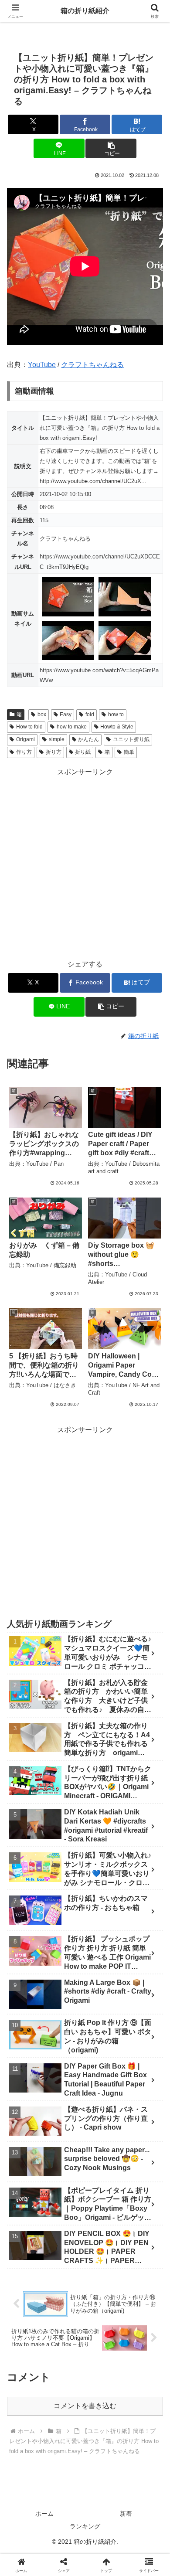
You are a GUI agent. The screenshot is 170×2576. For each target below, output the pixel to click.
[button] (111, 148)
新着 (126, 2514)
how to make (72, 727)
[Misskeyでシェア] (142, 2296)
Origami (25, 739)
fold (90, 715)
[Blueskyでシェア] (104, 2296)
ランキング (85, 2526)
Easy (66, 715)
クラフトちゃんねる (92, 365)
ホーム (44, 2514)
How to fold (29, 727)
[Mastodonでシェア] (66, 2296)
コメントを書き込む (85, 2406)
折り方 (54, 752)
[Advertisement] (85, 864)
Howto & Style (117, 727)
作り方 (24, 752)
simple (57, 739)
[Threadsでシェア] (66, 2320)
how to (116, 715)
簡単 (129, 752)
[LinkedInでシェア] (85, 2344)
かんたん (88, 739)
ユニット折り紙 (131, 739)
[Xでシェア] (28, 2296)
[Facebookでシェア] (28, 2320)
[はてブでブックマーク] (104, 2320)
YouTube (42, 365)
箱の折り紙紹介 (85, 11)
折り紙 (83, 752)
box (42, 715)
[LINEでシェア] (142, 2320)
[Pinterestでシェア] (47, 2344)
